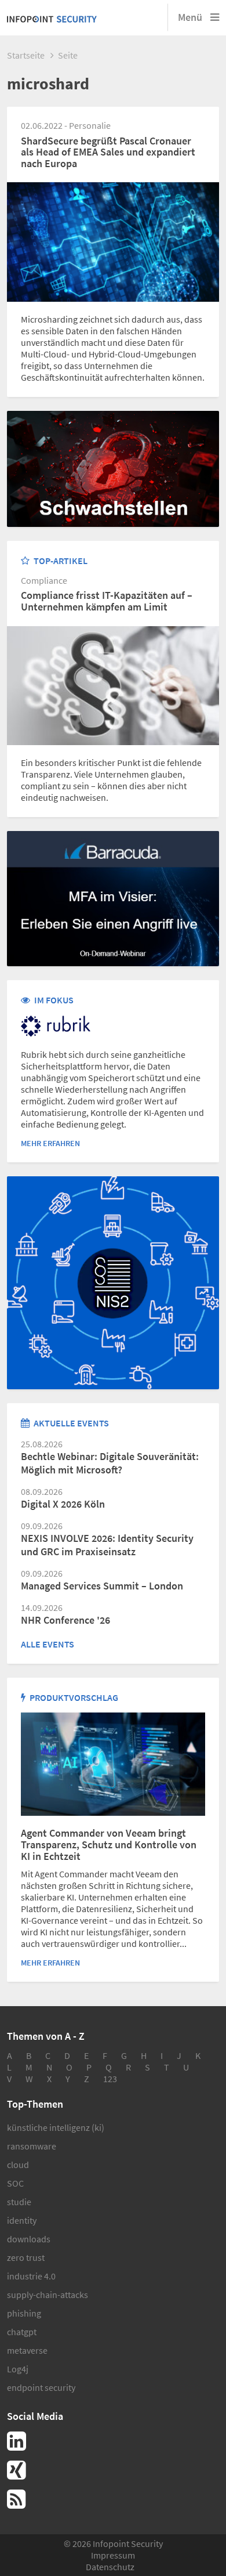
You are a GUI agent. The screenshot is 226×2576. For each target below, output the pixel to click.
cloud (18, 2165)
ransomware (32, 2146)
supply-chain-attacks (48, 2295)
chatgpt (22, 2332)
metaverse (27, 2350)
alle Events (48, 1644)
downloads (29, 2239)
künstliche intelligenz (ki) (56, 2127)
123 (110, 2079)
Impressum (113, 2555)
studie (19, 2202)
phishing (24, 2313)
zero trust (26, 2257)
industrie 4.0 (31, 2276)
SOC (15, 2183)
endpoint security (41, 2387)
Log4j (18, 2369)
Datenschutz (110, 2567)
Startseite (26, 55)
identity (22, 2220)
